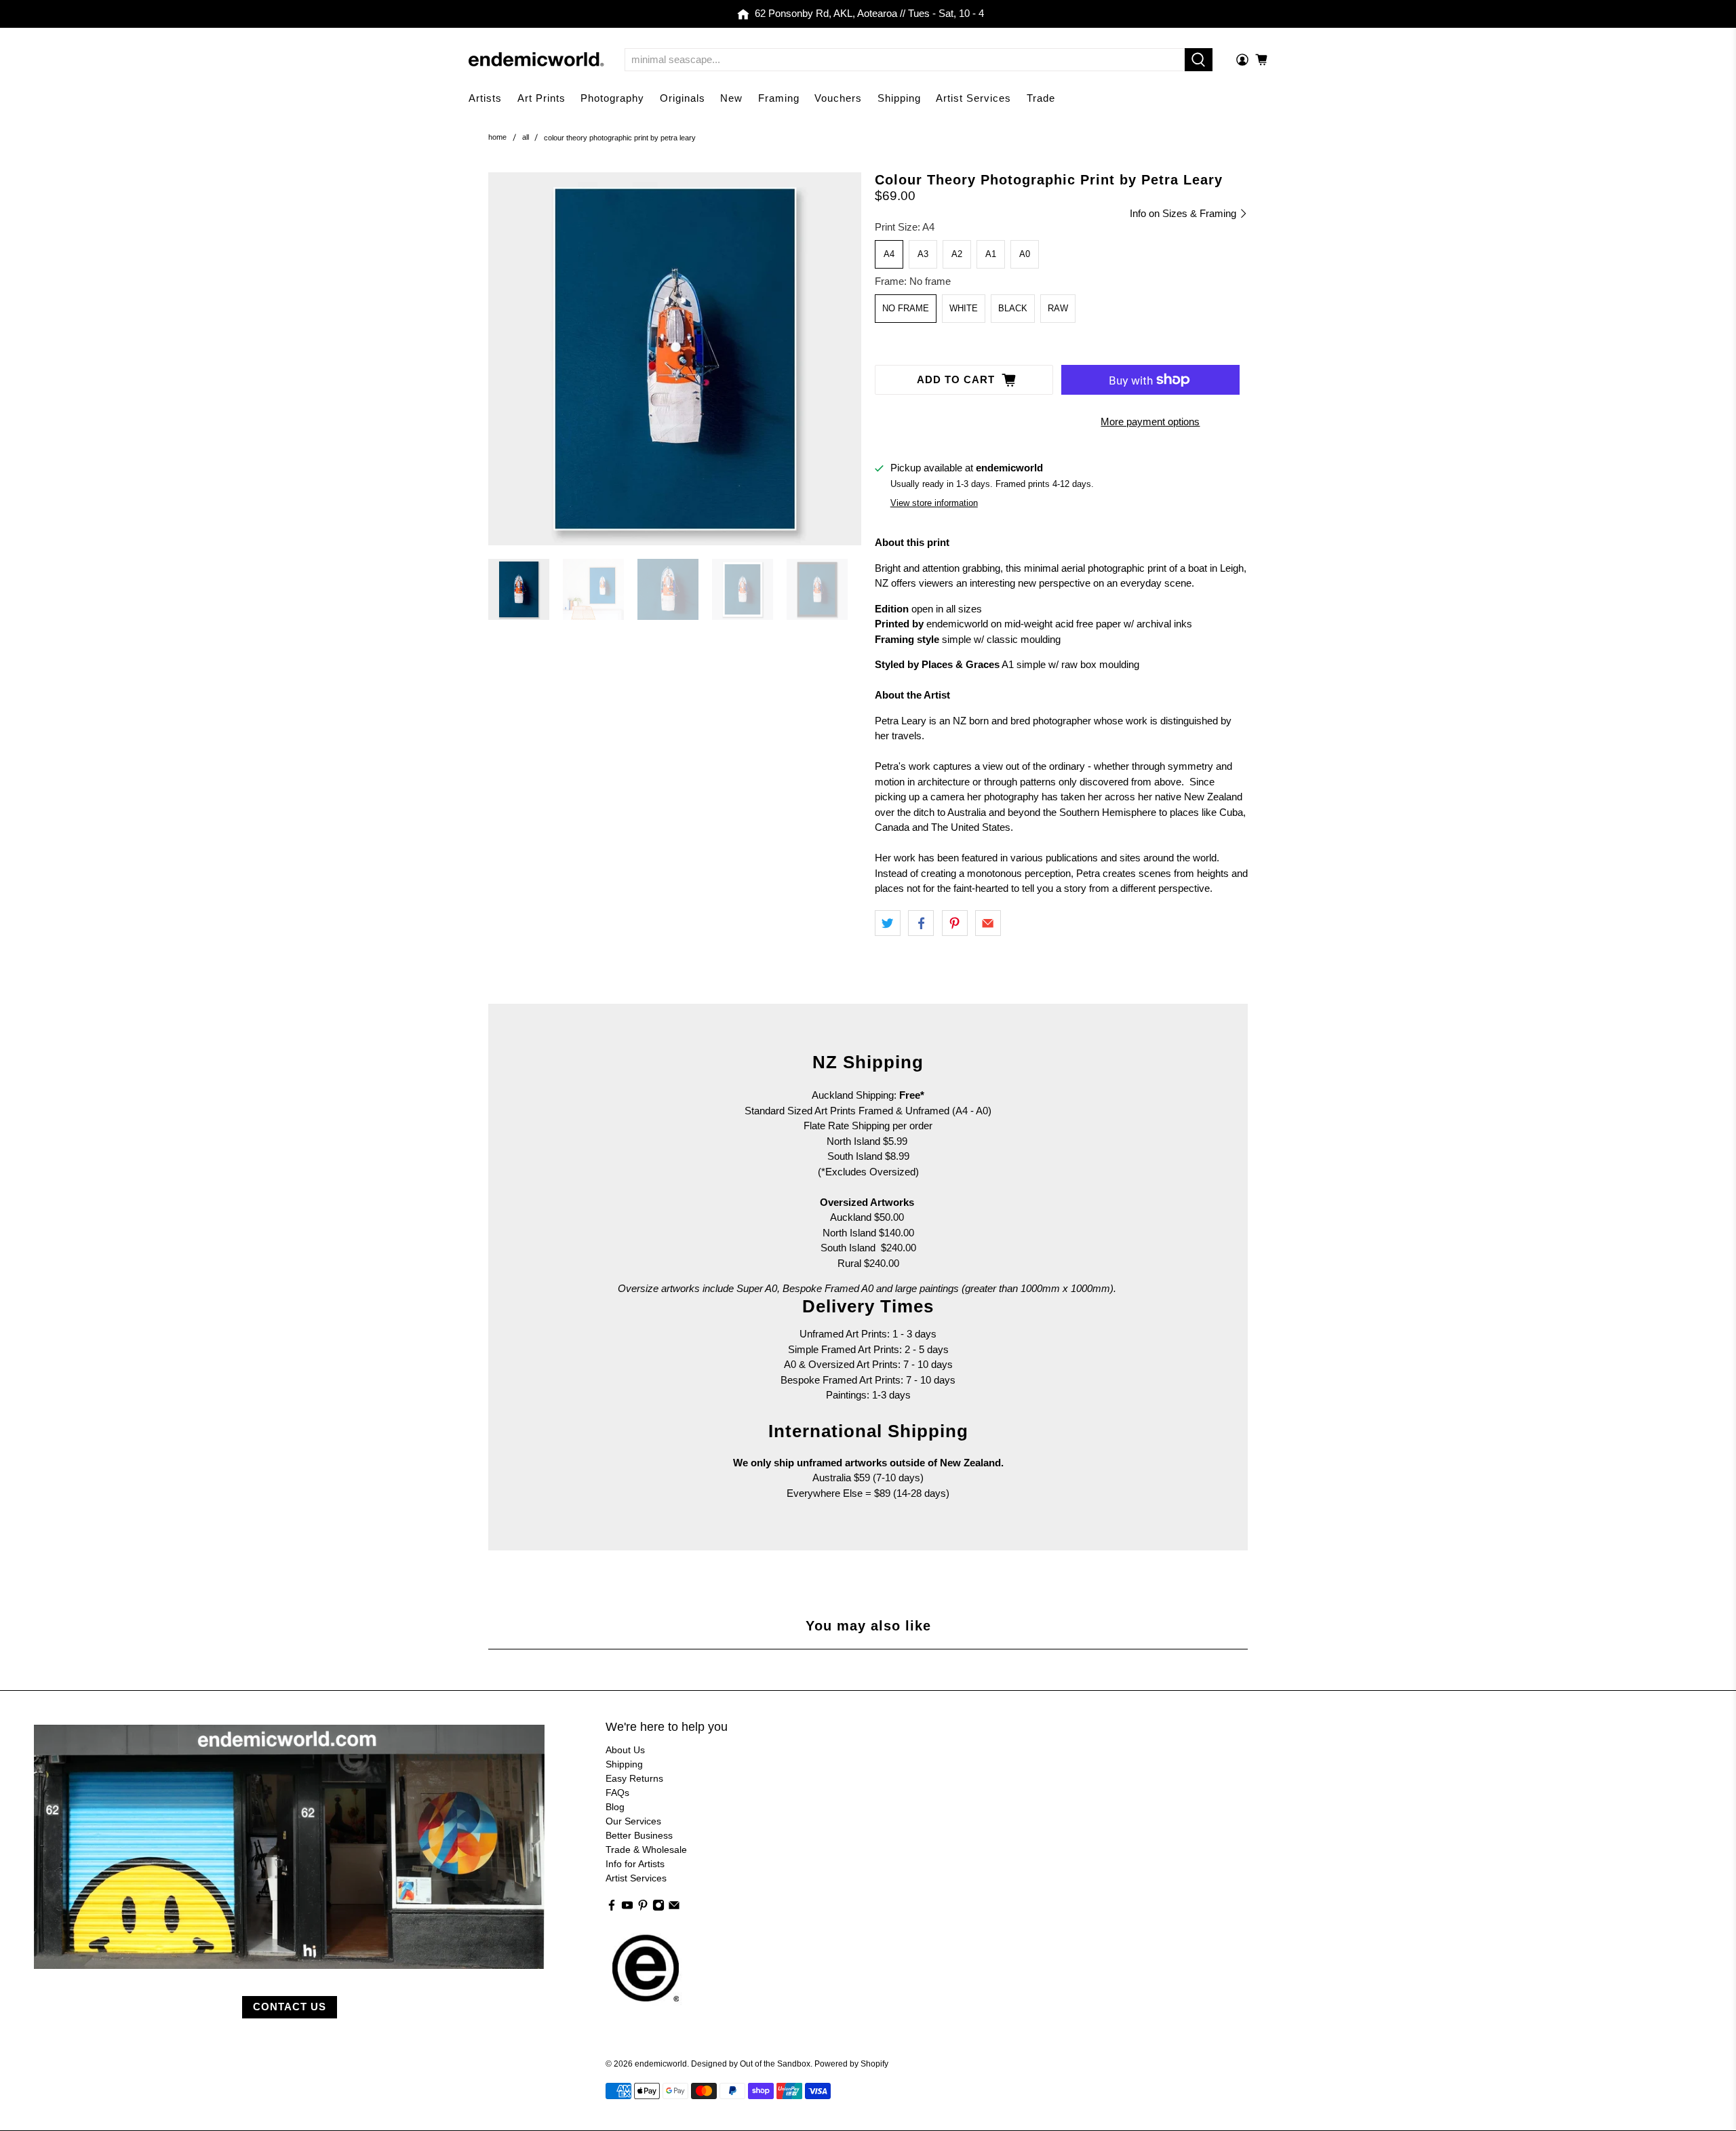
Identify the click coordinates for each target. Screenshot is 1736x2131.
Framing (779, 98)
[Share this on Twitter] (888, 923)
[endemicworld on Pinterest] (643, 1908)
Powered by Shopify (851, 2064)
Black (1013, 308)
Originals (683, 98)
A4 (889, 254)
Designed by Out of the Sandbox (751, 2064)
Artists (485, 98)
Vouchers (838, 98)
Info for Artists (635, 1864)
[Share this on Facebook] (921, 923)
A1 (991, 254)
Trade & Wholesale (646, 1850)
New (731, 98)
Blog (615, 1807)
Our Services (633, 1821)
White (964, 308)
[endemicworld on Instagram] (658, 1908)
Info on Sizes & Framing (1184, 213)
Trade (1041, 98)
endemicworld (661, 2064)
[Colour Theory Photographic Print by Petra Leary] (675, 359)
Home (497, 137)
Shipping (899, 98)
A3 (923, 254)
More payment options (1150, 422)
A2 (957, 254)
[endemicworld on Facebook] (612, 1908)
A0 (1025, 254)
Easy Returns (634, 1778)
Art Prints (541, 98)
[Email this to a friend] (988, 923)
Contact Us (290, 2007)
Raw (1058, 308)
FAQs (617, 1793)
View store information (934, 503)
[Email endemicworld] (674, 1908)
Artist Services (973, 98)
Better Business (639, 1835)
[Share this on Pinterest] (955, 923)
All (526, 137)
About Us (625, 1750)
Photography (612, 98)
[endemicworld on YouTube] (627, 1908)
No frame (906, 308)
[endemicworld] (536, 59)
